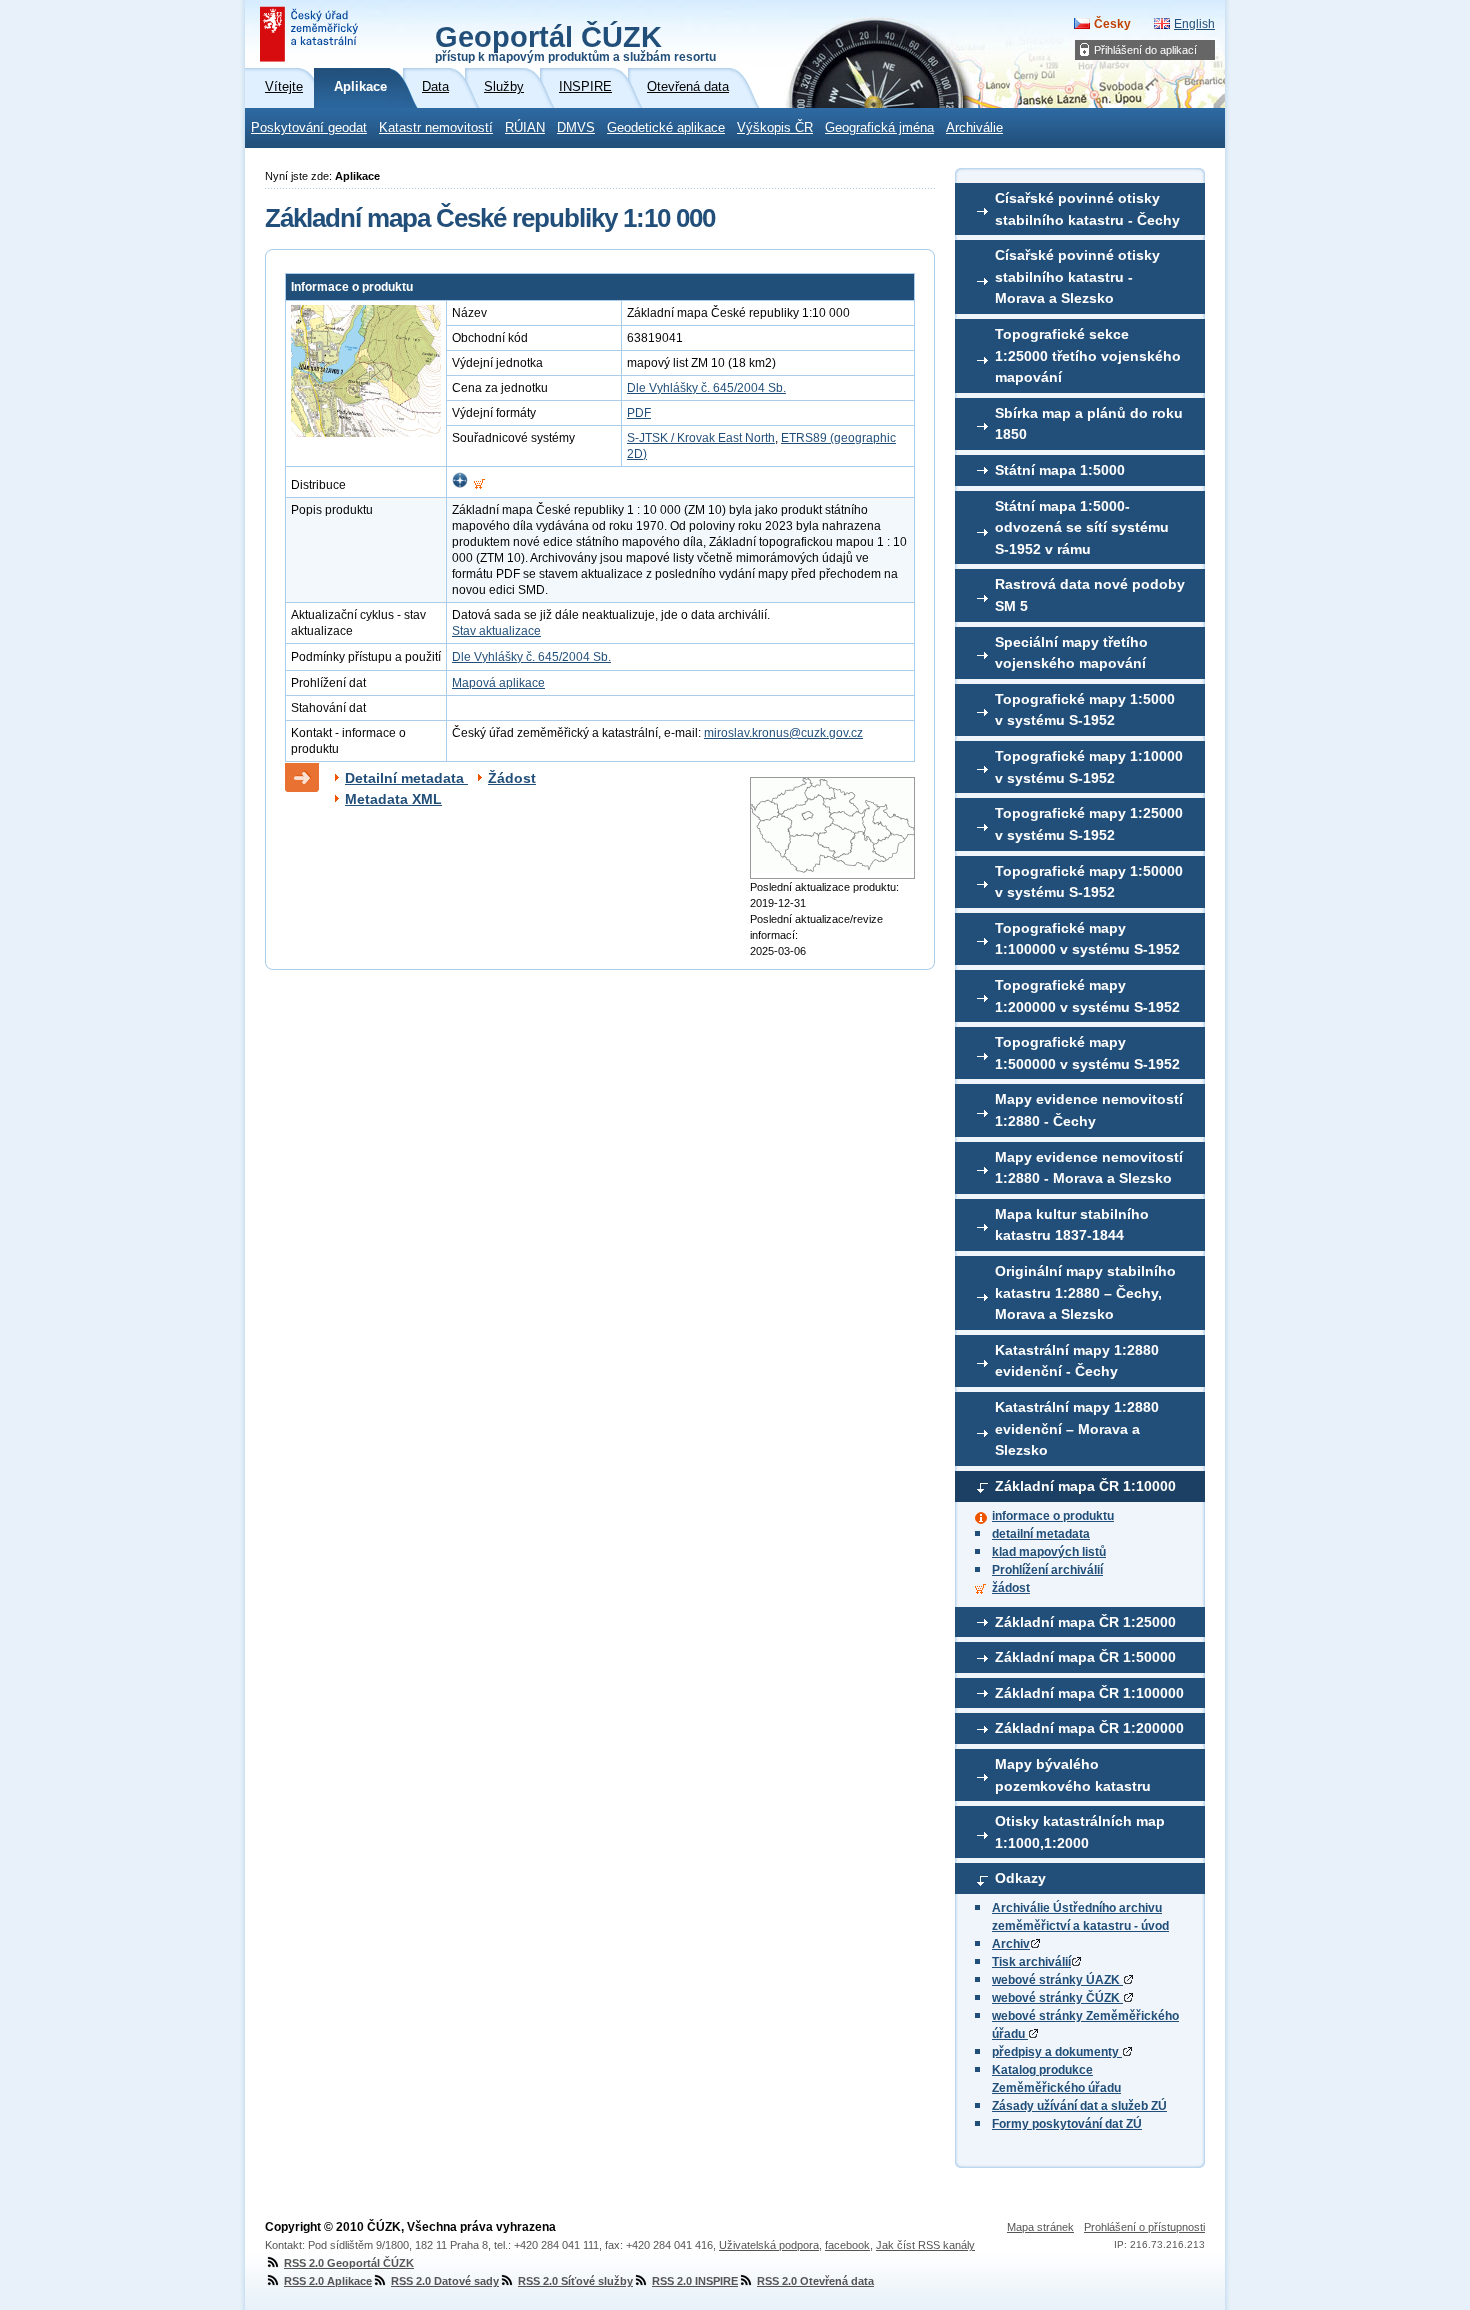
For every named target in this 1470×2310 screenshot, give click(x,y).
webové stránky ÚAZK (1057, 1980)
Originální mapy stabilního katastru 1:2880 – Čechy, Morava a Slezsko (1085, 1292)
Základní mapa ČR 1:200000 (1089, 1728)
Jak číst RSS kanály (925, 2245)
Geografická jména (879, 128)
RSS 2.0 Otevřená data (815, 2281)
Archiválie (974, 128)
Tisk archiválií (1031, 1962)
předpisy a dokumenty (1057, 2052)
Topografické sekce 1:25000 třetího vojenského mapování (1088, 355)
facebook (847, 2245)
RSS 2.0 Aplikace (328, 2281)
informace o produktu (1053, 1516)
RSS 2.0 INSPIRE (695, 2281)
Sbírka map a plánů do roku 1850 (1089, 424)
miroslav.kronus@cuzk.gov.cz (783, 733)
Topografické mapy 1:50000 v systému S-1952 (1089, 882)
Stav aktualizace (496, 631)
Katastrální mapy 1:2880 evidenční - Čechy (1077, 1361)
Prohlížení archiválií (1047, 1570)
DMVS (576, 128)
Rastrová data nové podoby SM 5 (1090, 595)
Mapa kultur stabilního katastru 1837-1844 (1072, 1225)
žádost (1011, 1588)
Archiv (1011, 1944)
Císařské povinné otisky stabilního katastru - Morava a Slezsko (1077, 276)
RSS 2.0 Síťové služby (575, 2281)
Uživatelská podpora (769, 2245)
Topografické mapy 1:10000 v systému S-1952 (1089, 767)
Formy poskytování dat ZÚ (1067, 2124)
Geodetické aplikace (666, 128)
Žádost (512, 778)
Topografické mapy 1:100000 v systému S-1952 (1087, 939)
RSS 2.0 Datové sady (445, 2281)
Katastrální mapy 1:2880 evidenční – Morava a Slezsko (1077, 1428)
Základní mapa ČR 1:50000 (1085, 1657)
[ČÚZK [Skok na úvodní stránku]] (311, 34)
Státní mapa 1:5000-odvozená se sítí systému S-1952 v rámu (1082, 527)
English (1194, 24)
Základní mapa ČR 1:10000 (1085, 1486)
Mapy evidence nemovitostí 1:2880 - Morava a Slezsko (1089, 1168)
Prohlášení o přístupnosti (1144, 2227)
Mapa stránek (1040, 2227)
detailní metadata (1041, 1534)
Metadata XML (393, 799)
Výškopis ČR (775, 128)
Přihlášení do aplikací (1145, 50)
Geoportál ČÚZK (575, 42)
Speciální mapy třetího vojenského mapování (1071, 653)
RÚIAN (525, 128)
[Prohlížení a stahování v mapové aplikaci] (460, 485)
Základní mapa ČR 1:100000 (1089, 1693)
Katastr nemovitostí (436, 128)
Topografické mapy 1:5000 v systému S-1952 (1085, 710)
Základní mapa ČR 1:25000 (1085, 1622)
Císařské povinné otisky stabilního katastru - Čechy (1087, 209)
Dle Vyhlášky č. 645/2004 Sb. (706, 388)
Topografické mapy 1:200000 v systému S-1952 (1087, 996)
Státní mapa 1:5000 (1060, 470)
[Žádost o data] (479, 485)
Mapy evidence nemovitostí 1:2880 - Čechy (1089, 1110)
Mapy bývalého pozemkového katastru (1073, 1775)
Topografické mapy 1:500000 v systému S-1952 (1087, 1053)
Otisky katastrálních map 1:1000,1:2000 (1080, 1832)
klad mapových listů (1049, 1552)
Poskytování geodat (309, 128)
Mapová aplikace (498, 683)
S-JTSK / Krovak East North (701, 438)
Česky (1112, 24)
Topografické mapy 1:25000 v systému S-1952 (1089, 824)
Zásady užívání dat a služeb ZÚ (1079, 2106)
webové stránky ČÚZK (1057, 1998)
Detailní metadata (406, 778)
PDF (639, 413)
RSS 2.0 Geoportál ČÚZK (349, 2263)
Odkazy (1020, 1878)
